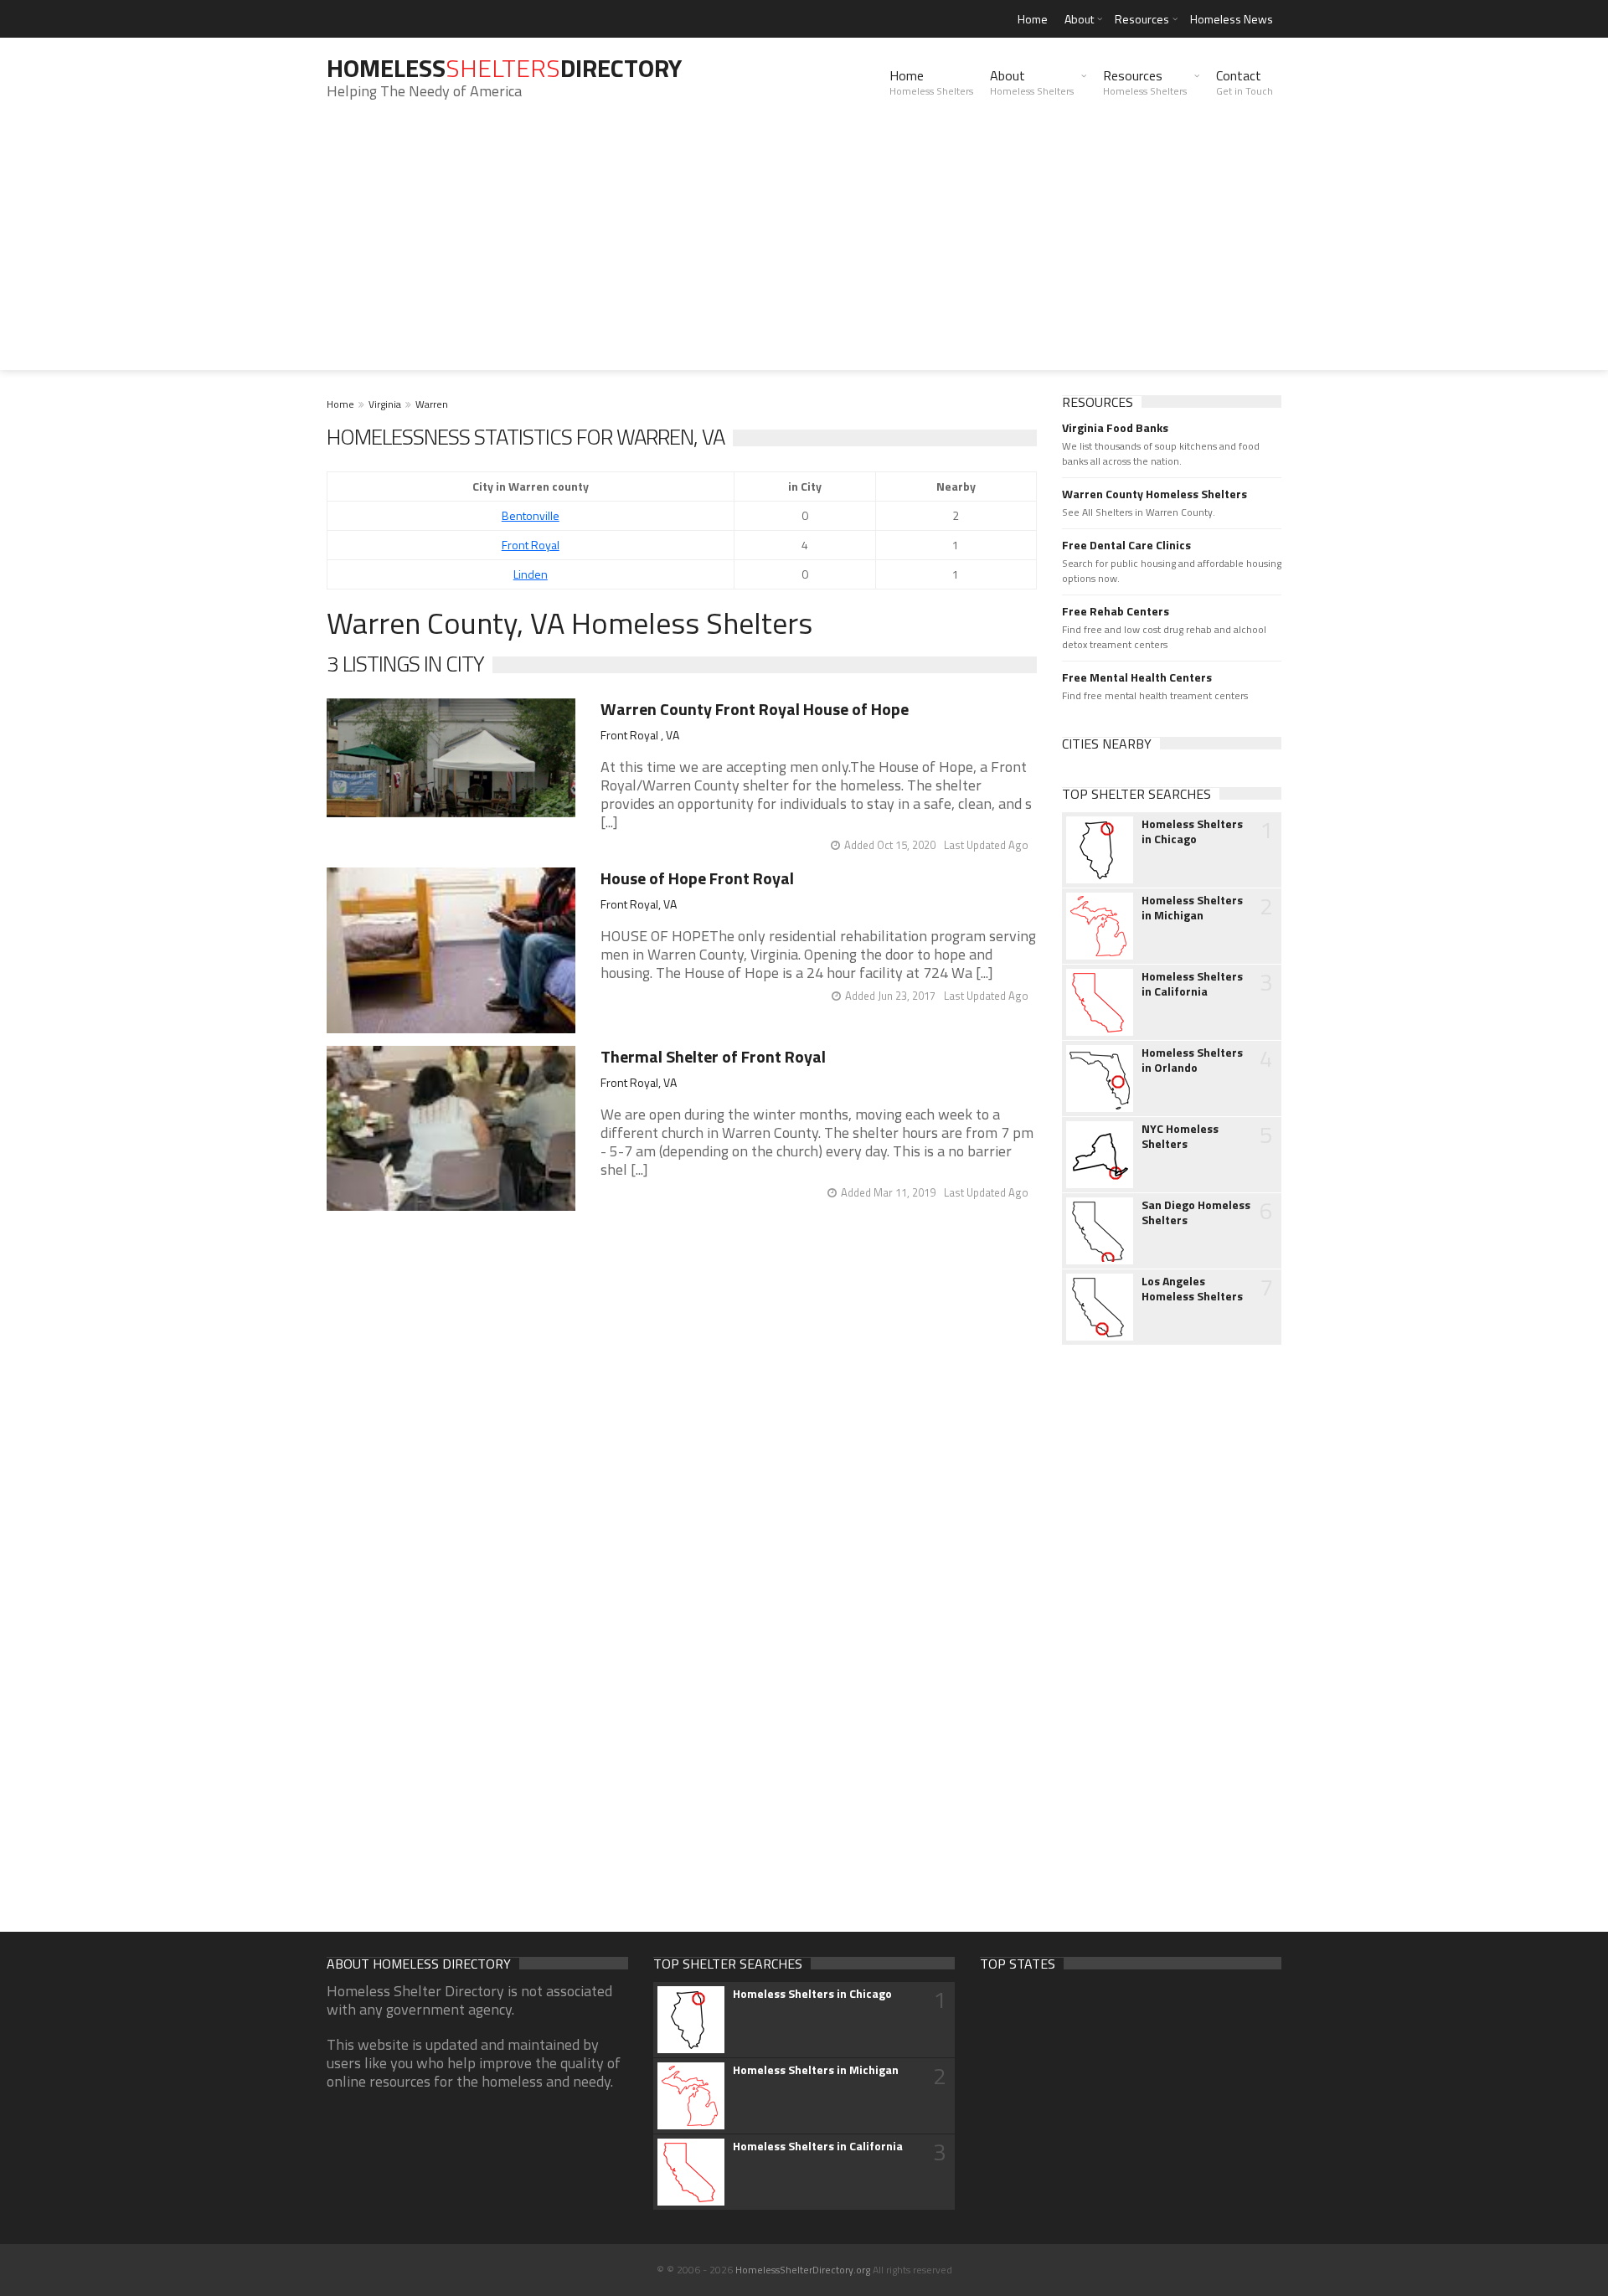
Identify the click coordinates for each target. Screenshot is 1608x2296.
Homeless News (1232, 19)
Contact (1245, 82)
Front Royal (531, 545)
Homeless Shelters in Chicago (1192, 831)
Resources (1142, 19)
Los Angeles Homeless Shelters (1192, 1289)
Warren (432, 404)
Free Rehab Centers (1116, 611)
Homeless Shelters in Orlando (1192, 1060)
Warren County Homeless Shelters (1154, 494)
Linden (531, 574)
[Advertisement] (804, 253)
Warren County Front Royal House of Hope (755, 709)
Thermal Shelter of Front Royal (713, 1056)
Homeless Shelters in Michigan (1192, 908)
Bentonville (531, 515)
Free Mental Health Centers (1137, 677)
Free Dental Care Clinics (1126, 545)
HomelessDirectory (504, 68)
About (1079, 19)
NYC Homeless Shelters (1180, 1136)
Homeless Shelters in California (1192, 984)
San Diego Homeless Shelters (1196, 1212)
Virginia (385, 404)
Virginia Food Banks (1115, 428)
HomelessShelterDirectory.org (803, 2270)
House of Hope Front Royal (697, 878)
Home (1033, 19)
